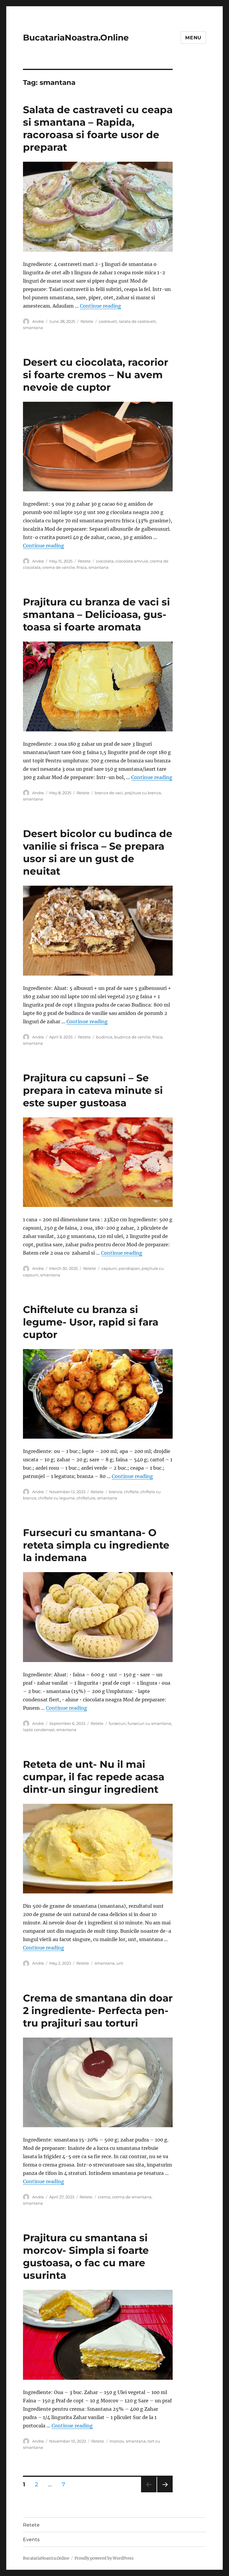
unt (120, 1963)
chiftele (131, 1492)
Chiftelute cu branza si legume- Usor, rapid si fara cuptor (91, 1322)
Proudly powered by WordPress (104, 2558)
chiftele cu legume (57, 1498)
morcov (117, 2441)
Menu (193, 38)
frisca (82, 567)
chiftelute (86, 1498)
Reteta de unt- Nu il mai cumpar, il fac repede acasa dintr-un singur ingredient (94, 1777)
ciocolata (105, 561)
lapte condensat (39, 1730)
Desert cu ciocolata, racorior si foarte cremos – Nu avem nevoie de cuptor (96, 375)
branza (116, 1492)
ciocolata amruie (132, 561)
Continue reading (100, 306)
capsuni (109, 1268)
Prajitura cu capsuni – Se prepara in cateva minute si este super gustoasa (93, 1090)
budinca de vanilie (132, 1037)
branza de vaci (109, 793)
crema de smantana (132, 2197)
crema (104, 2197)
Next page (165, 2492)
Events (31, 2540)
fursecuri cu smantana (149, 1723)
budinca (104, 1037)
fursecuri (117, 1723)
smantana (33, 328)
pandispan (129, 1268)
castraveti (108, 321)
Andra (38, 321)
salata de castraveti (137, 321)
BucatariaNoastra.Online (76, 38)
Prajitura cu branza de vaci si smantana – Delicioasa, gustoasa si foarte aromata (96, 614)
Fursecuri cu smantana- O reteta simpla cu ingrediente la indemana (96, 1545)
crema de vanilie (59, 567)
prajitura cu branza (143, 793)
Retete (87, 321)
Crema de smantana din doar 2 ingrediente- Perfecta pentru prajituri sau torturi (98, 2010)
